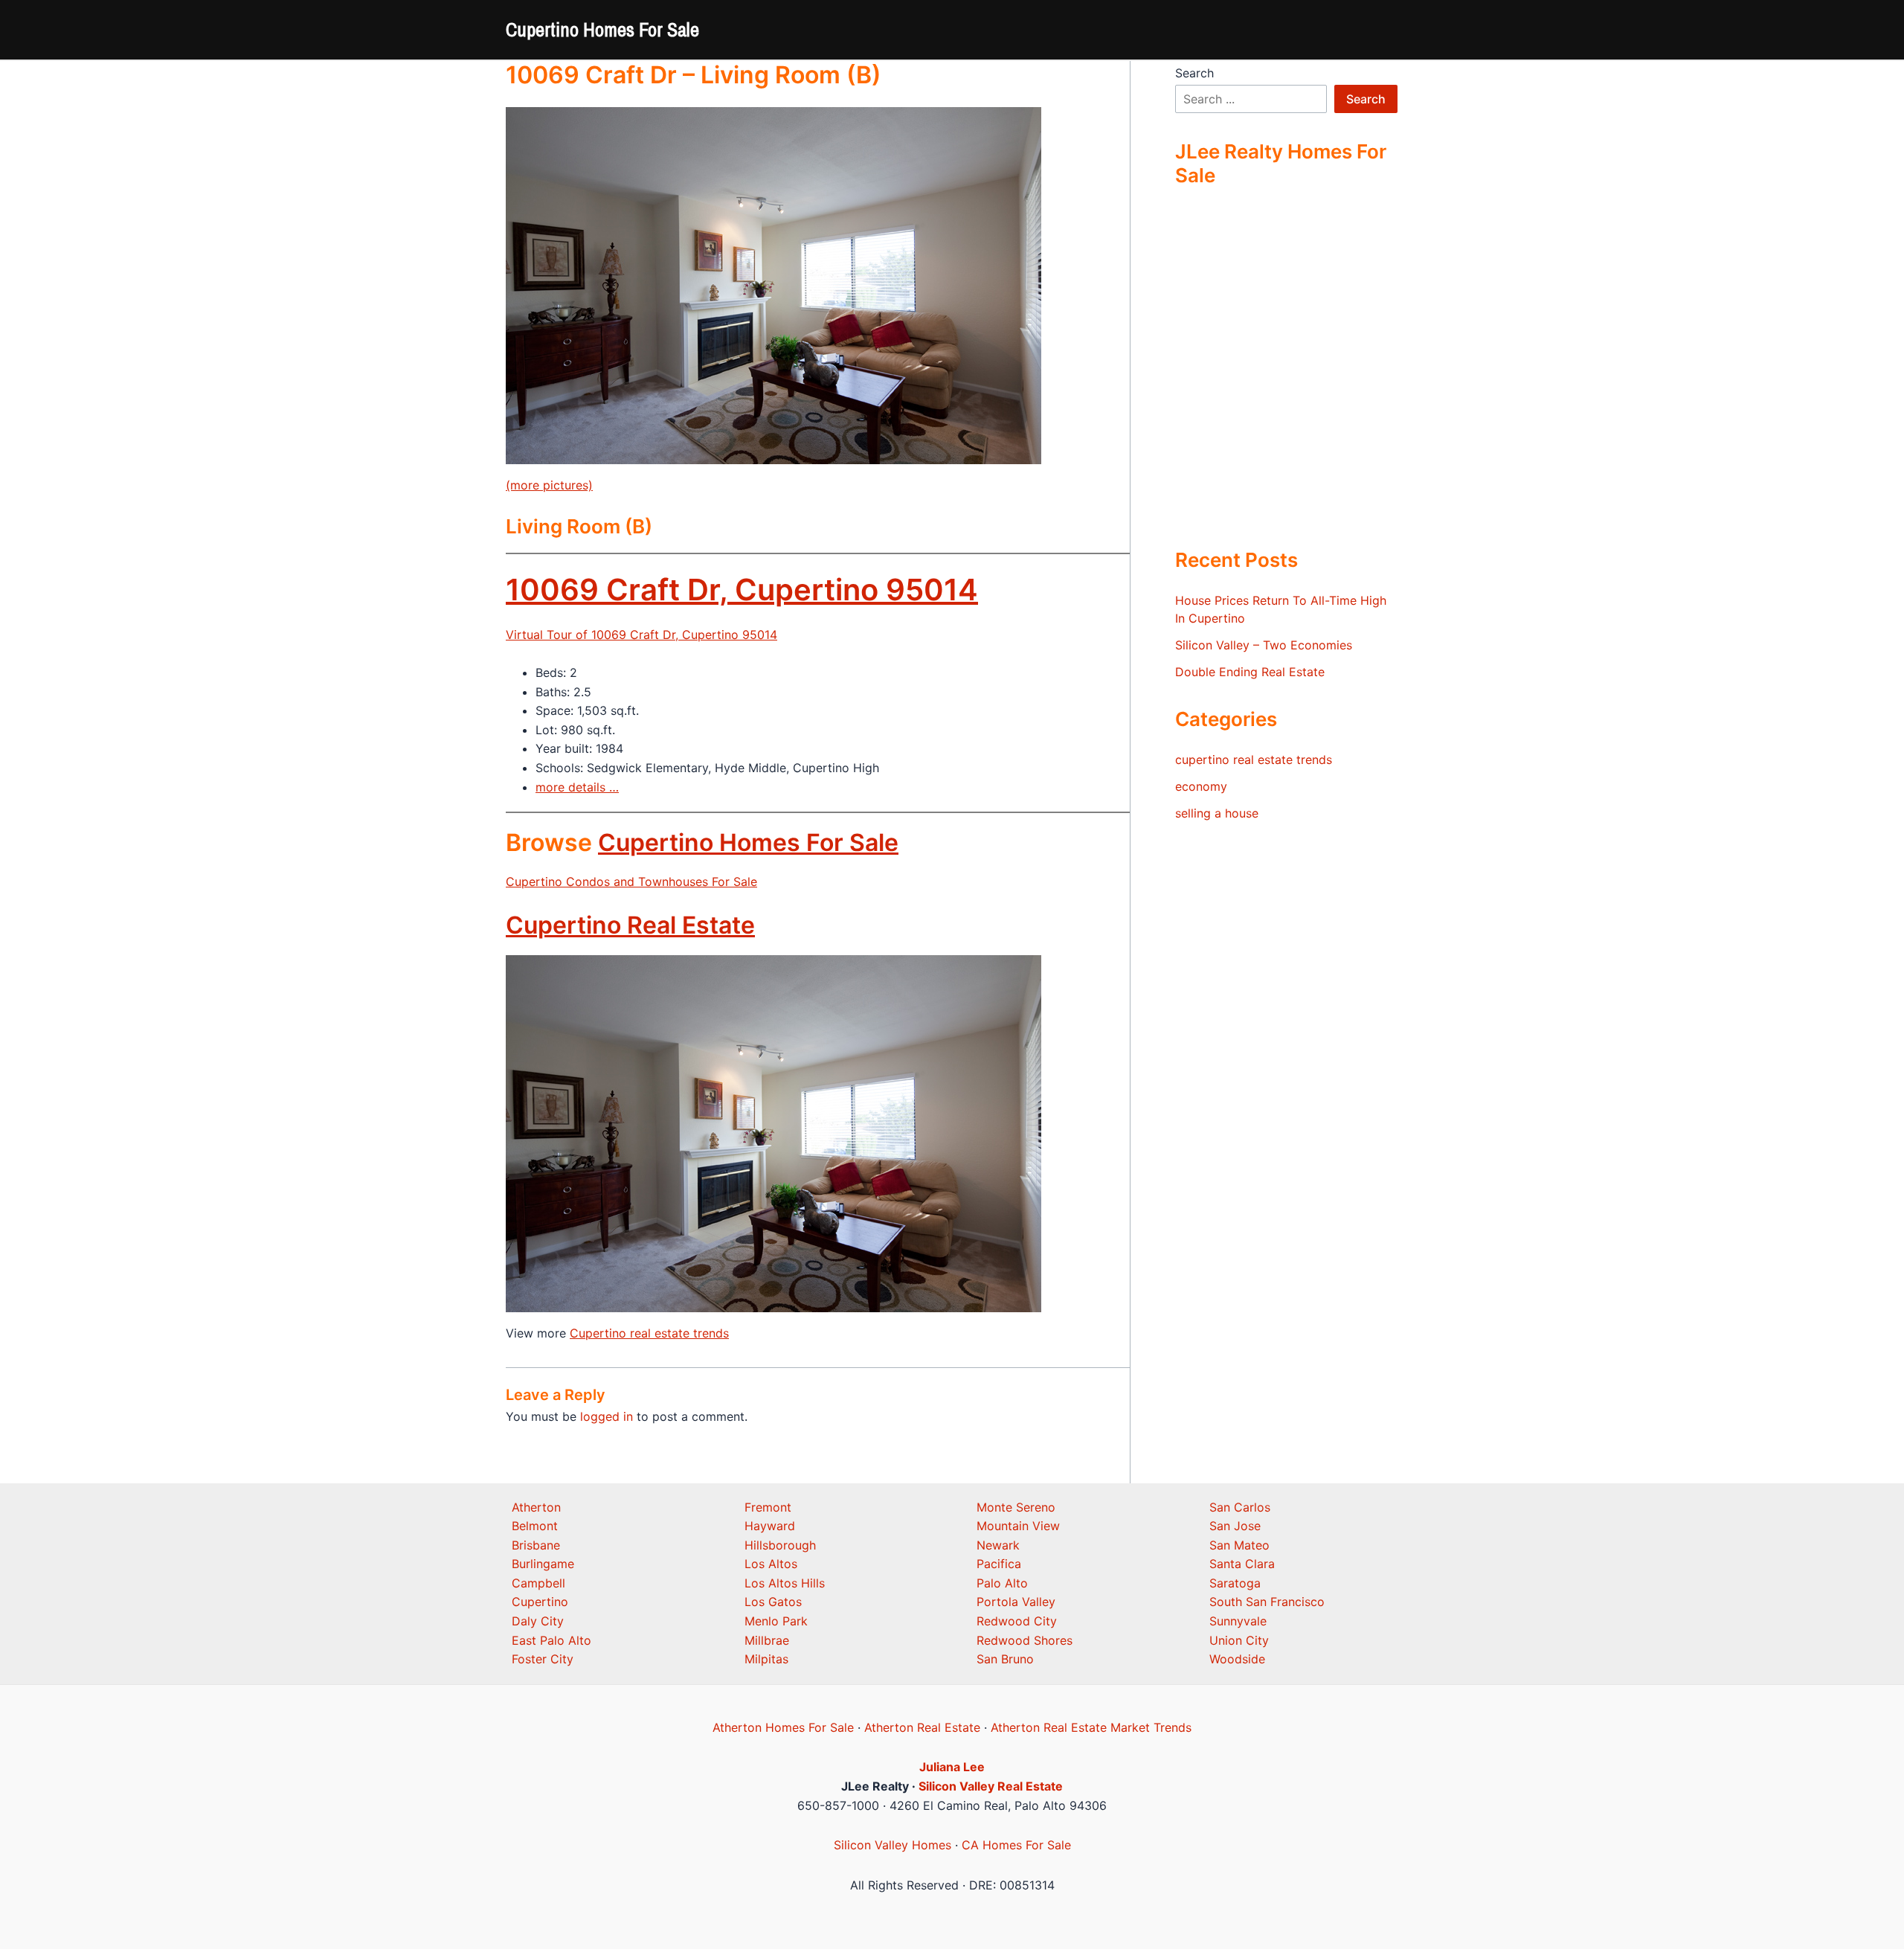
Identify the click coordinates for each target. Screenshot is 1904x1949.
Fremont (768, 1507)
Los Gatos (773, 1602)
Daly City (538, 1621)
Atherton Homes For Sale (783, 1727)
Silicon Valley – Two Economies (1264, 645)
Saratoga (1235, 1583)
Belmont (535, 1526)
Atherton (536, 1507)
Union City (1239, 1640)
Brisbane (536, 1545)
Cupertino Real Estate (630, 925)
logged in (607, 1416)
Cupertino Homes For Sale (602, 29)
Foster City (543, 1659)
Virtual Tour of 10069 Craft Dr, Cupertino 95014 (641, 635)
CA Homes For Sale (1016, 1845)
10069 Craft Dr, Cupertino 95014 (742, 590)
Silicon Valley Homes (892, 1845)
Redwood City (1017, 1621)
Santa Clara (1242, 1564)
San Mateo (1239, 1545)
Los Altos (771, 1564)
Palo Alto (1002, 1583)
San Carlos (1240, 1507)
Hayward (770, 1526)
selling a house (1217, 813)
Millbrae (767, 1640)
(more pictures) (549, 485)
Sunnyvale (1238, 1621)
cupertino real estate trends (1254, 760)
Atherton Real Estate (922, 1727)
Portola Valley (1016, 1602)
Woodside (1237, 1659)
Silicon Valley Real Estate (991, 1786)
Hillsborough (780, 1545)
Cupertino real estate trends (649, 1333)
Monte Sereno (1016, 1507)
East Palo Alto (551, 1640)
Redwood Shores (1025, 1640)
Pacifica (999, 1564)
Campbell (538, 1583)
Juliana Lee (952, 1767)
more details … (577, 787)
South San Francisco (1267, 1602)
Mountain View (1018, 1526)
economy (1201, 786)
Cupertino (540, 1602)
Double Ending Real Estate (1250, 672)
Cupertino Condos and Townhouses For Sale (631, 882)
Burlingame (543, 1564)
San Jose (1235, 1526)
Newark (998, 1545)
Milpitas (766, 1659)
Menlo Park (776, 1621)
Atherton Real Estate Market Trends (1091, 1727)
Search (1194, 73)
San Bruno (1005, 1659)
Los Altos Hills (785, 1583)
